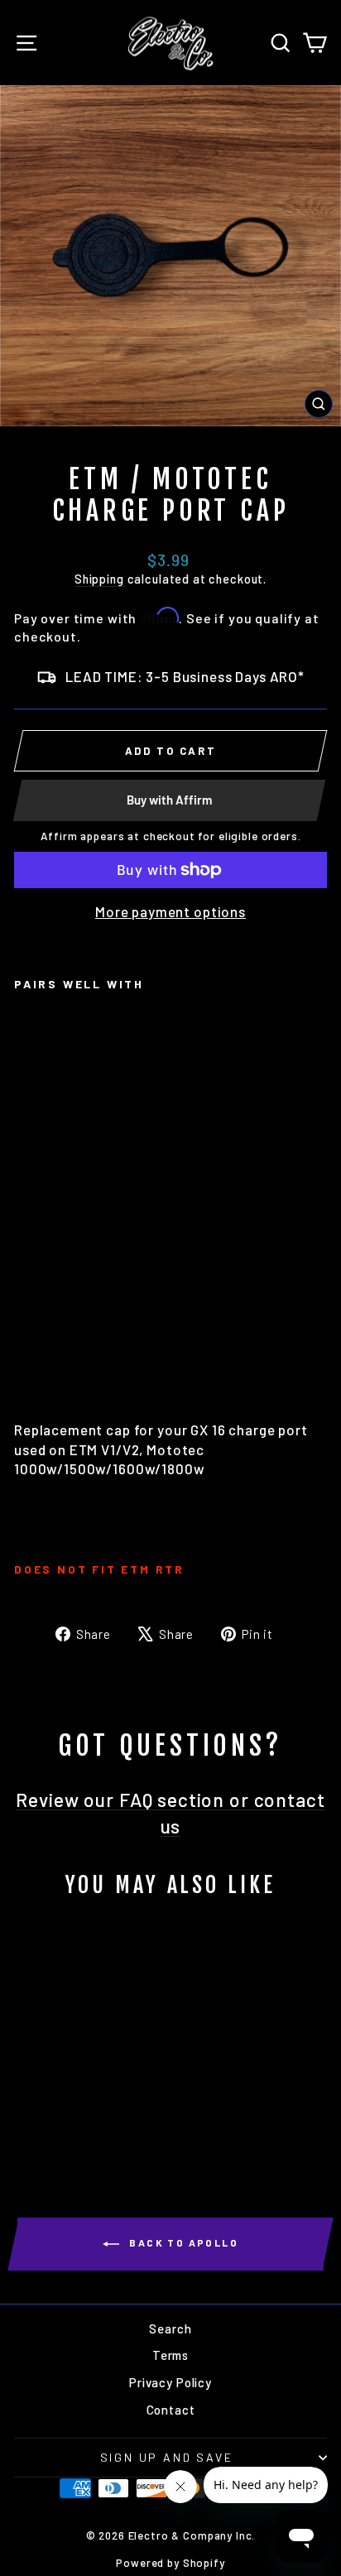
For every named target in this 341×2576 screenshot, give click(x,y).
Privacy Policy (170, 2382)
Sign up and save (167, 2457)
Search (170, 2328)
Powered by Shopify (170, 2563)
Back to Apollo (182, 2242)
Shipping (99, 579)
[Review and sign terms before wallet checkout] (170, 887)
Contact (171, 2410)
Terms (170, 2355)
